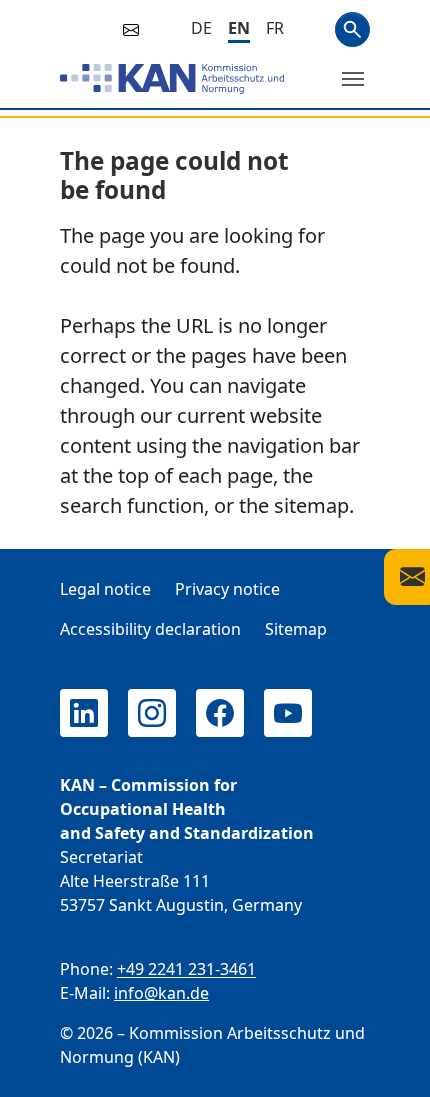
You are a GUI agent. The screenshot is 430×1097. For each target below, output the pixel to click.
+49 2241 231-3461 (186, 969)
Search (352, 29)
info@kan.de (161, 993)
